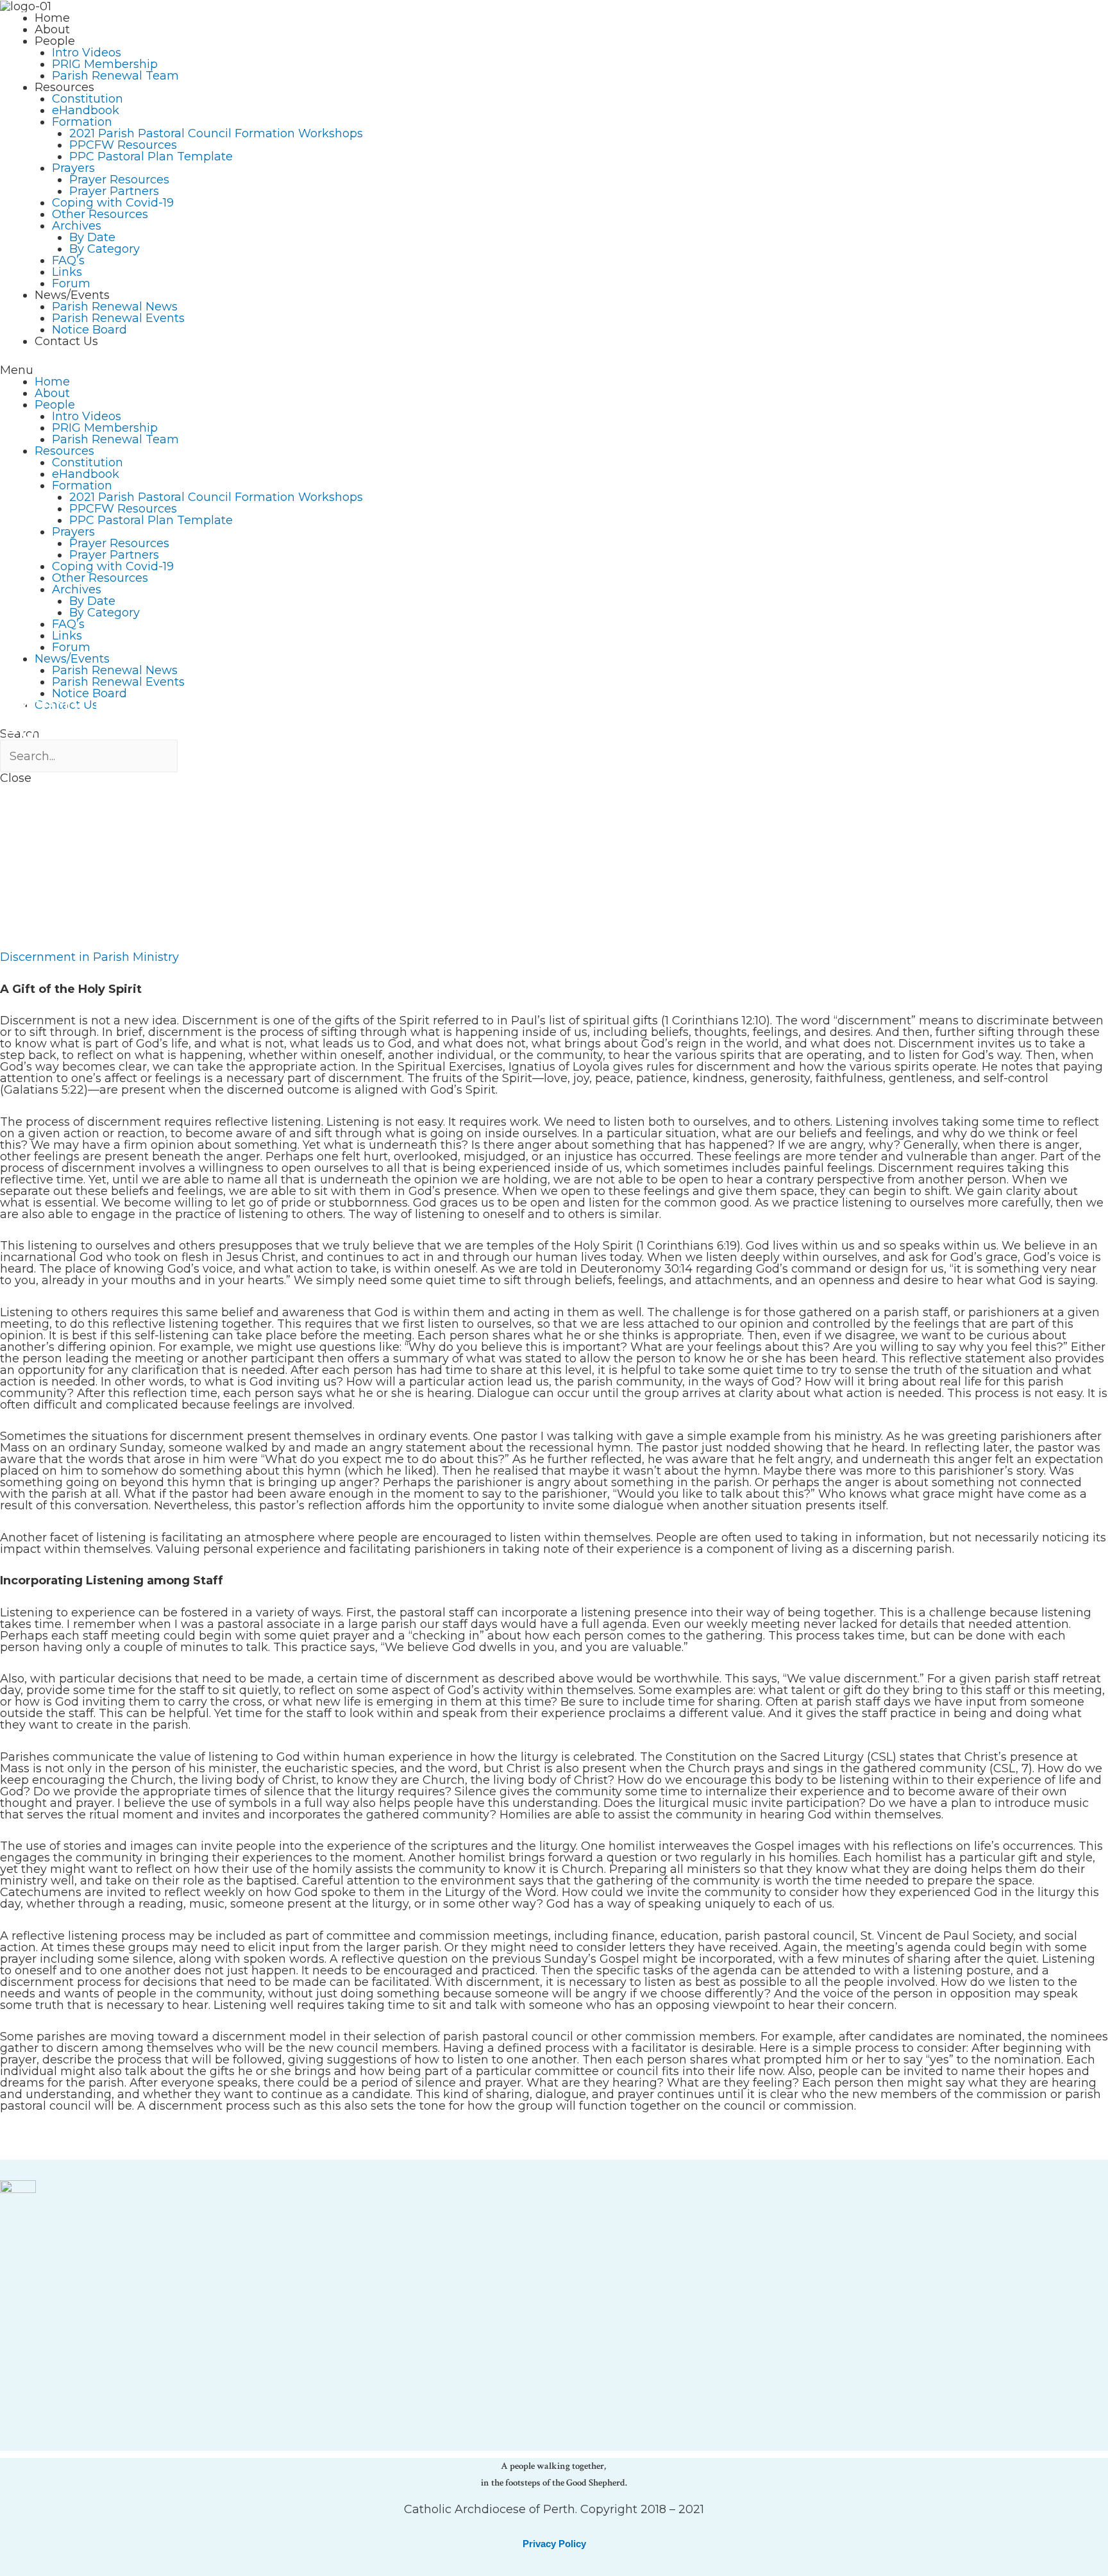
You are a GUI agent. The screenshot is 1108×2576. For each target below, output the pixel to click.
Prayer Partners (114, 191)
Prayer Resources (119, 180)
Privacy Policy (554, 2544)
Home (52, 18)
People (55, 41)
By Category (105, 249)
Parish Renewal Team (115, 76)
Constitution (88, 99)
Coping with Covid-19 (113, 203)
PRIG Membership (105, 64)
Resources (64, 87)
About (52, 30)
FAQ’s (68, 260)
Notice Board (89, 330)
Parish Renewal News (115, 307)
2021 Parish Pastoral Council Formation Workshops (216, 133)
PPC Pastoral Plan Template (151, 157)
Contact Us (66, 341)
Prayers (73, 168)
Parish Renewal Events (118, 318)
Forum (71, 284)
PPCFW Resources (123, 145)
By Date (92, 237)
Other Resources (100, 214)
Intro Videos (87, 53)
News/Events (72, 295)
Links (67, 272)
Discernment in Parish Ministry (89, 957)
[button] (554, 370)
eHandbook (86, 110)
